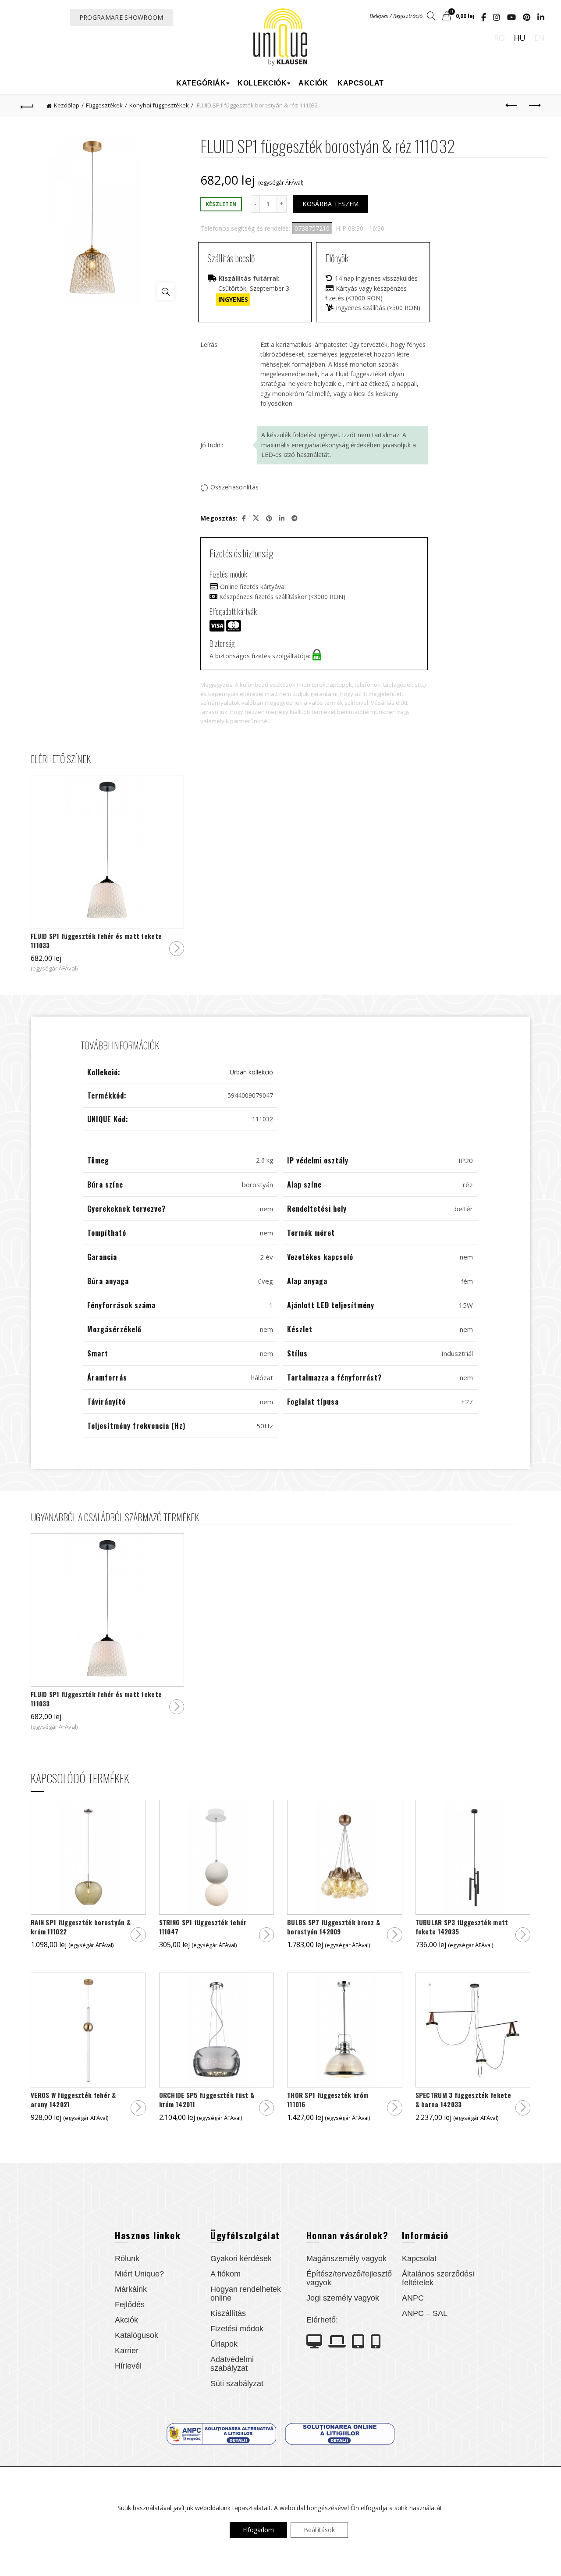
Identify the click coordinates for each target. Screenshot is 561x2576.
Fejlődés (130, 2305)
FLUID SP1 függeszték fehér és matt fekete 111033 (96, 941)
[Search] (431, 16)
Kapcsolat (361, 83)
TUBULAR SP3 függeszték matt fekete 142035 (462, 1927)
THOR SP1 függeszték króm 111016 (328, 2100)
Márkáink (131, 2289)
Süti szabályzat (237, 2383)
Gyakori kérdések (241, 2258)
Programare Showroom (121, 17)
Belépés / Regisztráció (396, 16)
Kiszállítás (228, 2313)
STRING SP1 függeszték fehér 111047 (203, 1927)
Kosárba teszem (330, 204)
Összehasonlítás (235, 487)
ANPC (413, 2298)
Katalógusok (137, 2335)
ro (499, 38)
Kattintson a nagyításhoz (166, 292)
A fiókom (225, 2274)
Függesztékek (104, 105)
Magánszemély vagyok (346, 2258)
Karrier (127, 2351)
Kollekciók (262, 83)
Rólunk (127, 2258)
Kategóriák (201, 83)
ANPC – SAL (425, 2313)
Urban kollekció (251, 1072)
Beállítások (319, 2530)
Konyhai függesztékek (159, 105)
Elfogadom (258, 2530)
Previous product (512, 106)
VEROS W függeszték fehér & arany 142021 (73, 2100)
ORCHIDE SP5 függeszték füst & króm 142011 (207, 2100)
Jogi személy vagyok (343, 2298)
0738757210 (312, 228)
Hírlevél (128, 2366)
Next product (534, 106)
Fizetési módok (237, 2329)
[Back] (27, 106)
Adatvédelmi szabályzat (232, 2364)
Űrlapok (224, 2344)
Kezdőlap (67, 105)
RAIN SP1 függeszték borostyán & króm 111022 (81, 1927)
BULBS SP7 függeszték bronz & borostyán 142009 (334, 1927)
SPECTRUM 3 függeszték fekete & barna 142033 (463, 2100)
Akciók (313, 83)
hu (520, 38)
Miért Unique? (139, 2274)
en (540, 38)
